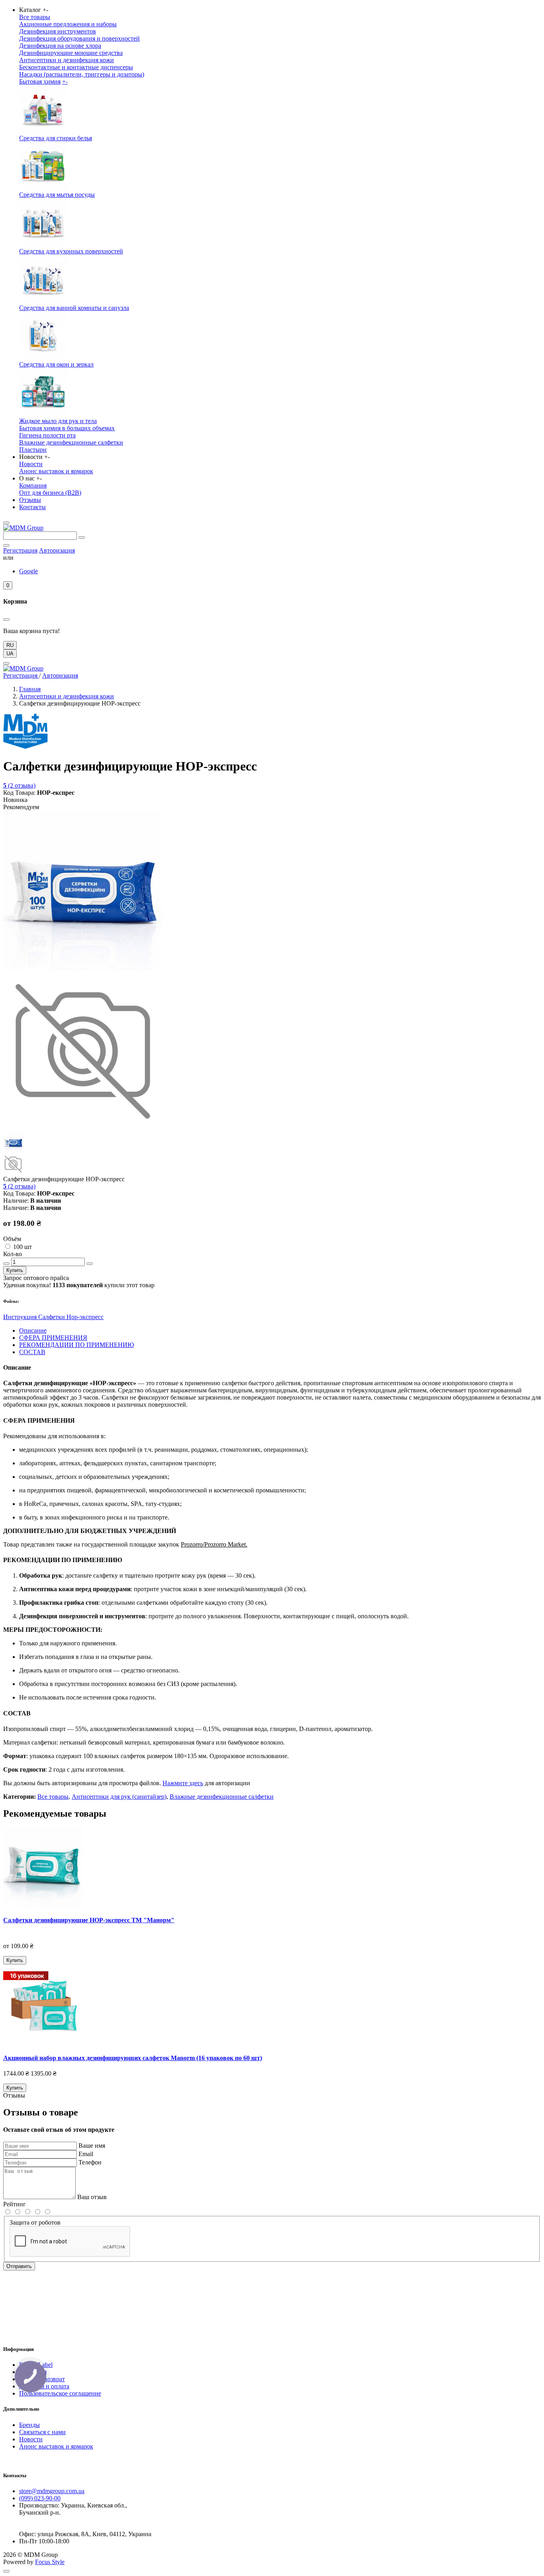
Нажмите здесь (183, 1783)
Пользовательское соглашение (60, 2393)
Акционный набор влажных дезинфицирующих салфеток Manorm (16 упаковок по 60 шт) (133, 2058)
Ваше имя (92, 2146)
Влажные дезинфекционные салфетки (71, 442)
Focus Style (50, 2562)
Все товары (35, 17)
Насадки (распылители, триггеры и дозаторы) (82, 74)
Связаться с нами (42, 2432)
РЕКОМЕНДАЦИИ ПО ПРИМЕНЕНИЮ (76, 1345)
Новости (31, 464)
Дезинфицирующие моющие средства (71, 53)
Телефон (90, 2162)
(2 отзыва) (19, 785)
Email (86, 2154)
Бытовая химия (40, 81)
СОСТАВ (32, 1352)
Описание (33, 1330)
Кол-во (13, 1254)
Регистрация (20, 550)
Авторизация (57, 550)
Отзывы (30, 500)
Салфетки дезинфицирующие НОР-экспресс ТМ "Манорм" (89, 1920)
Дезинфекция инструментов (58, 31)
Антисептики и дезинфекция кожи (67, 60)
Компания (33, 485)
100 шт (23, 1247)
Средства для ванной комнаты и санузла (74, 308)
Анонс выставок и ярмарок (56, 471)
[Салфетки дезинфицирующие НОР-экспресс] (83, 968)
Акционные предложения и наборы (68, 24)
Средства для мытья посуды (57, 195)
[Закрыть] (6, 619)
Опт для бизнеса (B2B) (50, 493)
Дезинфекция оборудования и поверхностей (79, 38)
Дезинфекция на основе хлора (60, 46)
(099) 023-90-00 (40, 2498)
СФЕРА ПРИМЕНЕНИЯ (53, 1338)
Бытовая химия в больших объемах (67, 428)
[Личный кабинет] (6, 545)
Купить (15, 1270)
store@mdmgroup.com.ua (52, 2491)
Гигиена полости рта (47, 435)
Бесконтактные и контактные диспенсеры (76, 67)
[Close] (6, 663)
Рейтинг (15, 2204)
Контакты (32, 507)
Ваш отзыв (92, 2197)
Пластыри (33, 450)
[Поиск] (82, 537)
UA (10, 654)
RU (10, 645)
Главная (30, 689)
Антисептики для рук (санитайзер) (119, 1797)
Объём (12, 1239)
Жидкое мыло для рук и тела (58, 421)
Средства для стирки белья (56, 138)
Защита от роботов (35, 2222)
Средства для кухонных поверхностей (71, 251)
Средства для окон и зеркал (56, 364)
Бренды (29, 2425)
